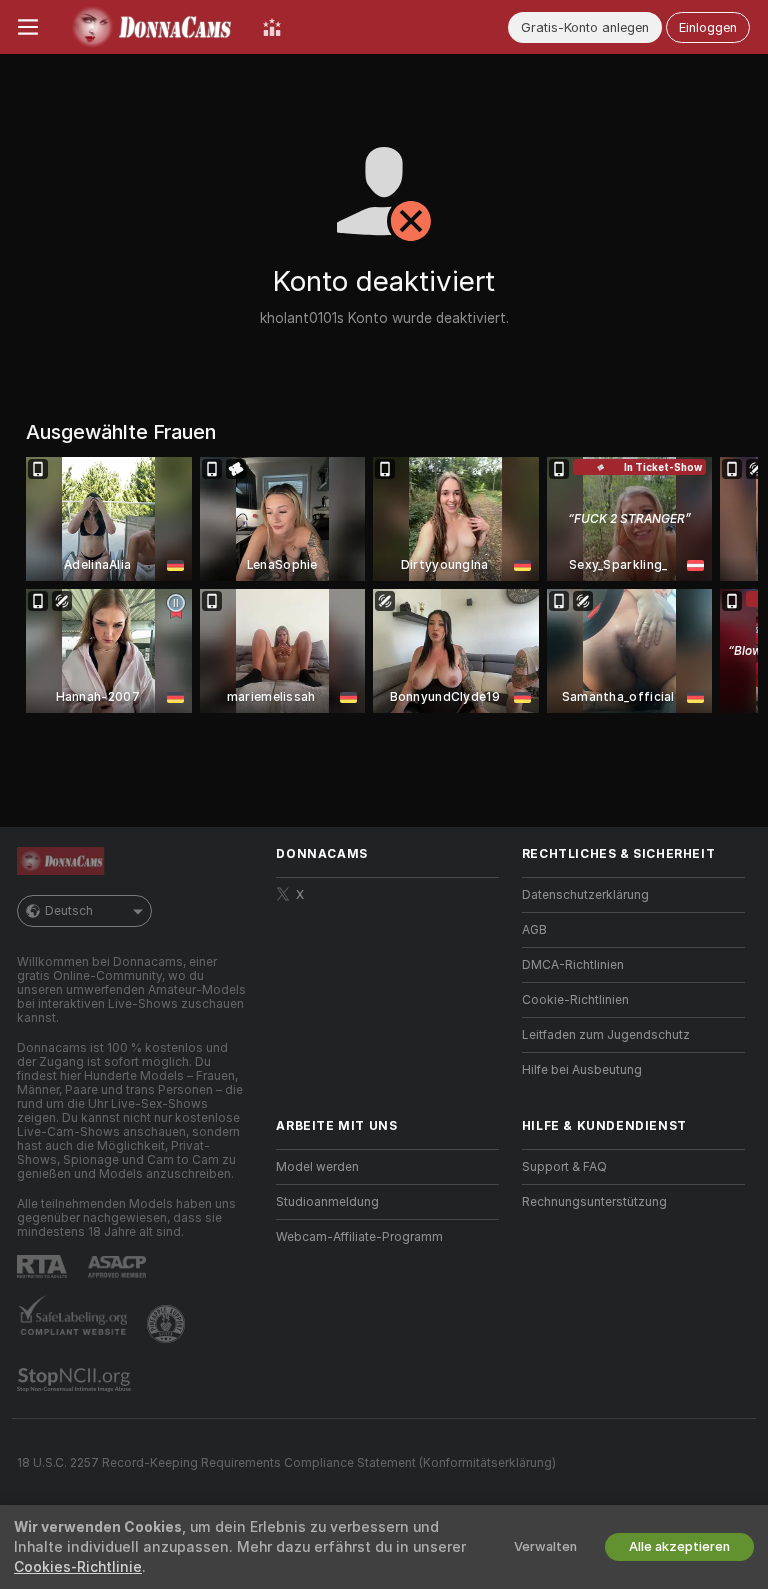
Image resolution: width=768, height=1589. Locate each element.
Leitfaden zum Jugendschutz (606, 1035)
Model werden (317, 1167)
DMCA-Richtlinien (573, 965)
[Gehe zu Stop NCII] (76, 1380)
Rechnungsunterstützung (594, 1202)
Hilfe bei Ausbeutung (582, 1070)
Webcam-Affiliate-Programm (359, 1237)
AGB (534, 930)
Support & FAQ (564, 1167)
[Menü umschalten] (28, 27)
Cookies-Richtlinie (78, 1567)
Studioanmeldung (327, 1202)
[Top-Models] (272, 27)
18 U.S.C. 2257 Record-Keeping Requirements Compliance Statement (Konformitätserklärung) (286, 1463)
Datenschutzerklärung (585, 895)
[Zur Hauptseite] (150, 27)
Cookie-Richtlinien (575, 1000)
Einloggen (708, 27)
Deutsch (69, 911)
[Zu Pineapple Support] (168, 1324)
